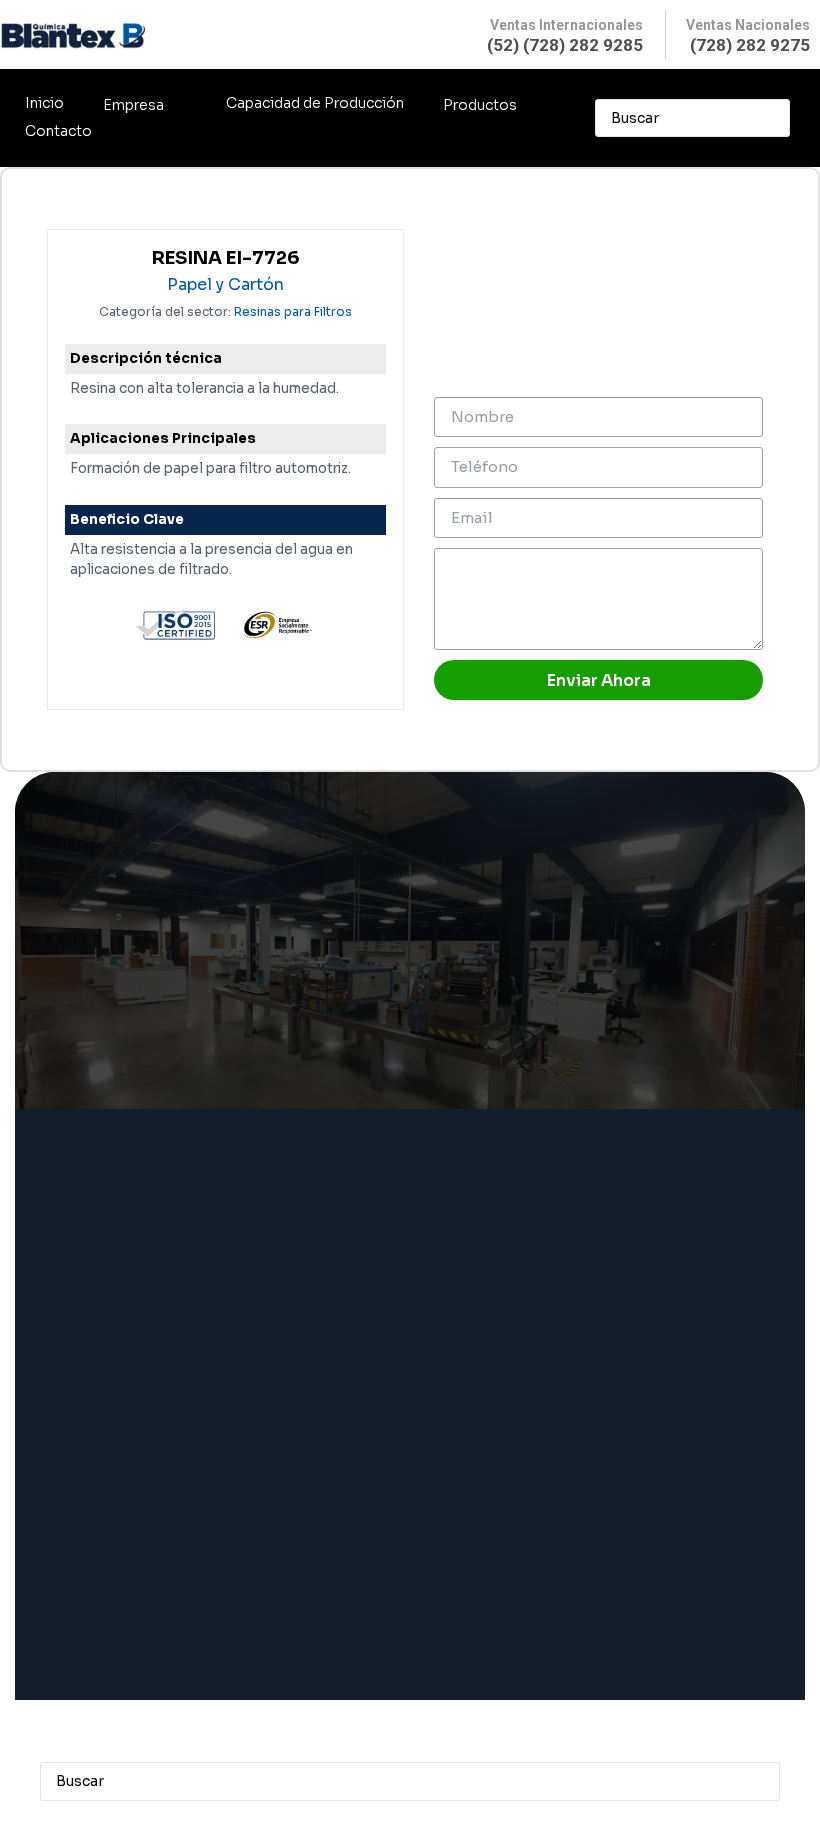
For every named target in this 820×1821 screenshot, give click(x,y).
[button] (145, 105)
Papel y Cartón (225, 285)
